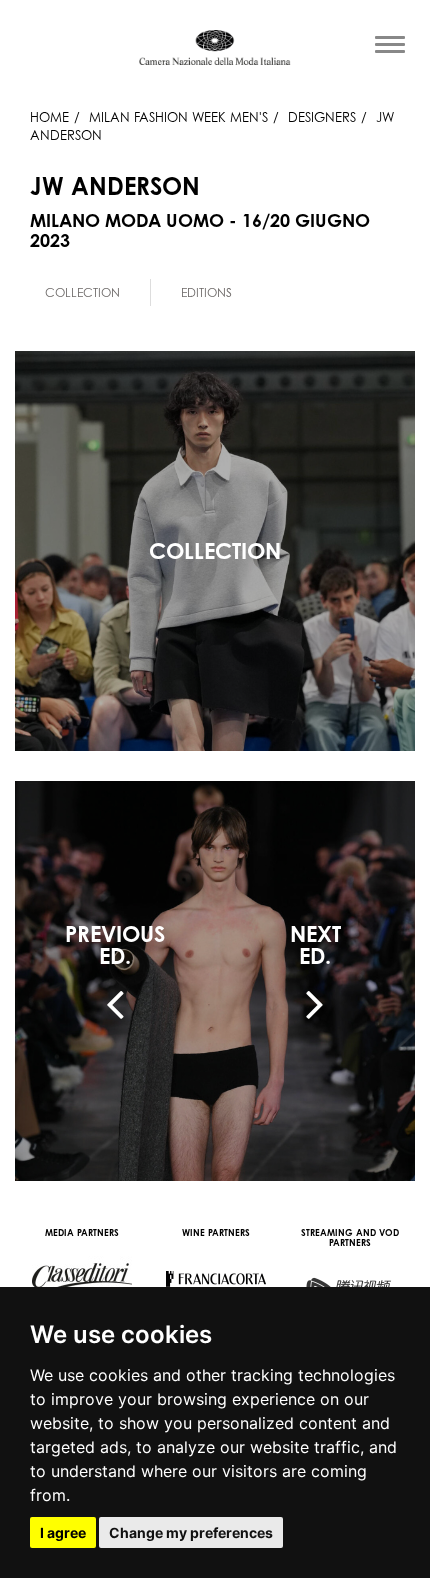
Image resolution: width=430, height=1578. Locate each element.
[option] (83, 292)
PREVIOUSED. (115, 945)
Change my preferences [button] (191, 1532)
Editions (206, 292)
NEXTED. (315, 945)
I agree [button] (63, 1532)
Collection (82, 292)
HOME (49, 117)
